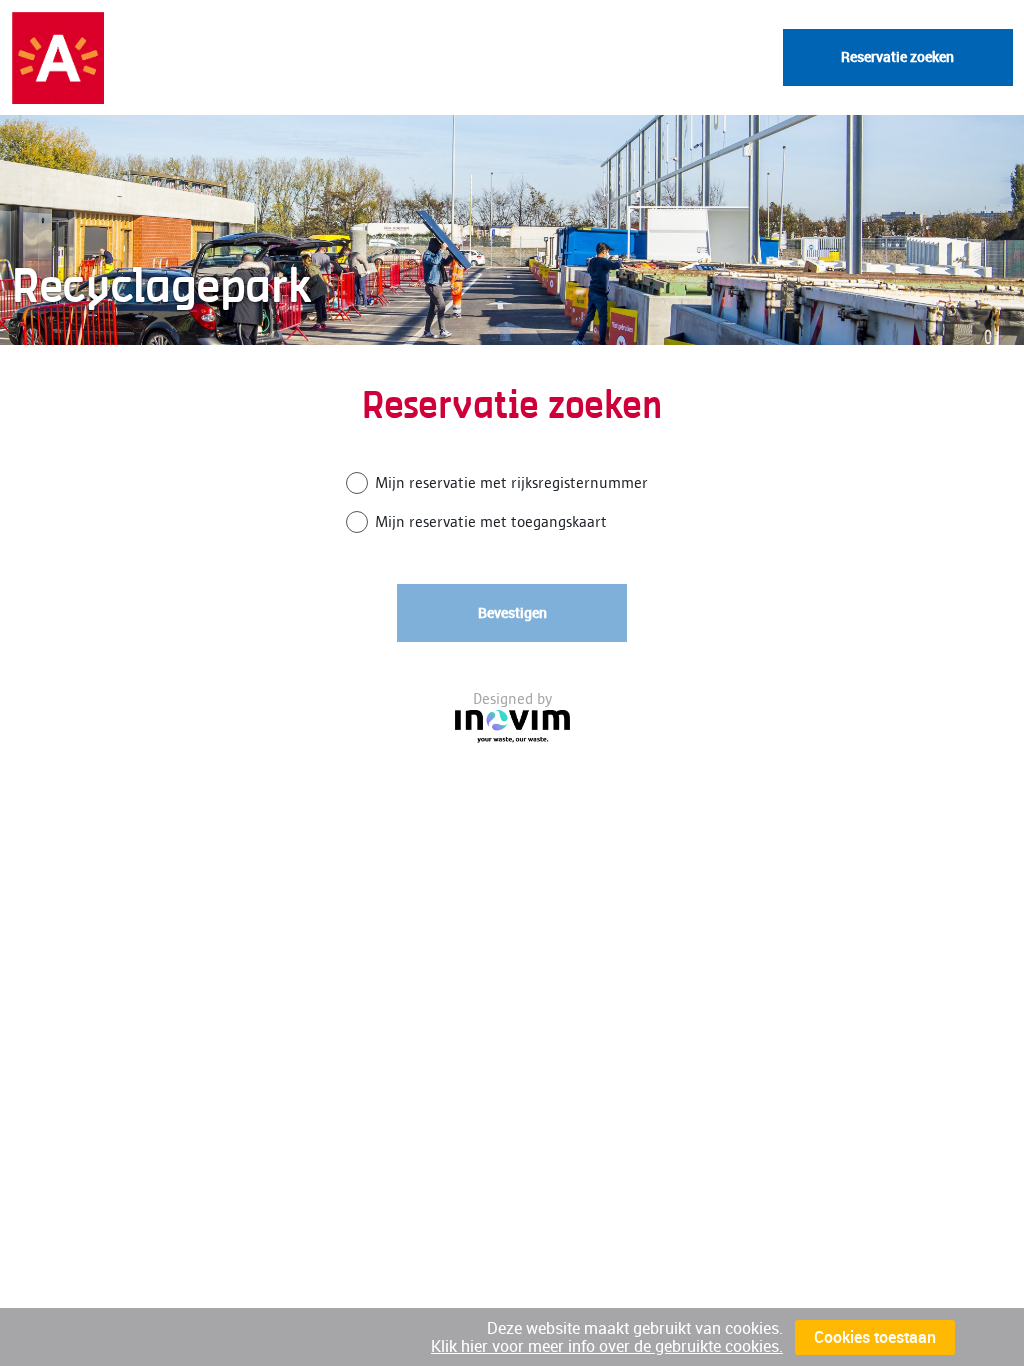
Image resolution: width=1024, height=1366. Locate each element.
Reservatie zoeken (897, 56)
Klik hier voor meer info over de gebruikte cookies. (607, 1346)
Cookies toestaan (875, 1337)
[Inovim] (512, 727)
